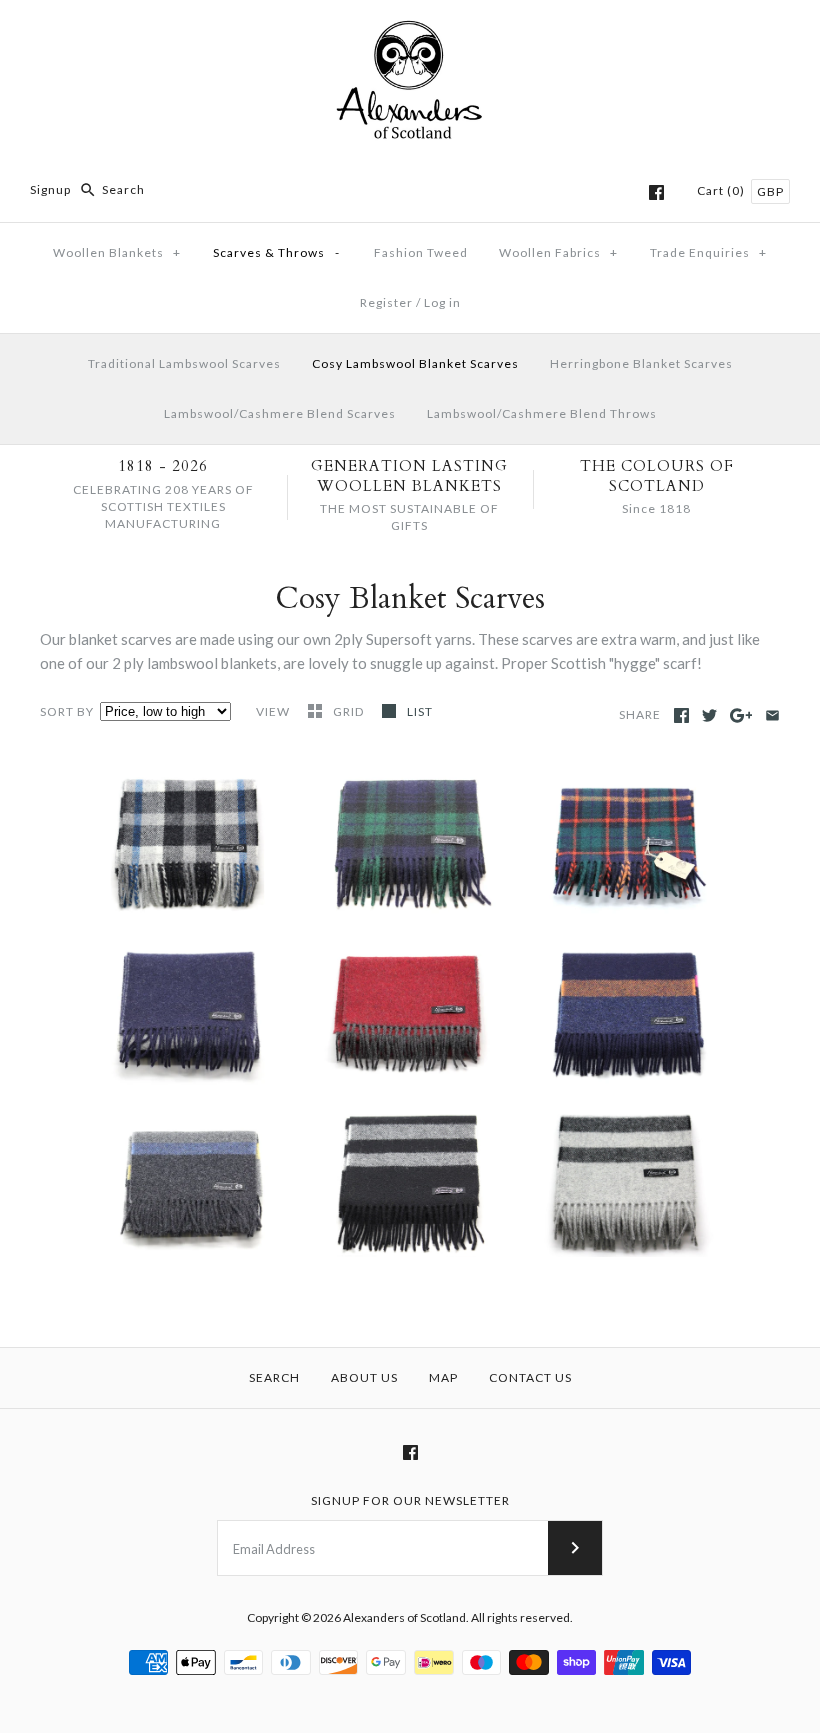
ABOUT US (364, 1377)
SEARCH (274, 1377)
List (420, 711)
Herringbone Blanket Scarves (641, 363)
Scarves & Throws (277, 252)
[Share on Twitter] (709, 715)
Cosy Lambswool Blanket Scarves (415, 363)
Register (386, 302)
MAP (443, 1377)
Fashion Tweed (421, 252)
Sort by (67, 711)
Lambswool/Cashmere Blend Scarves (280, 413)
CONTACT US (530, 1377)
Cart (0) (722, 190)
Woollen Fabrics (558, 252)
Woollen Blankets (117, 252)
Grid (350, 711)
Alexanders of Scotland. (407, 1617)
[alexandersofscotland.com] (410, 32)
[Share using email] (772, 715)
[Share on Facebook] (681, 715)
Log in (442, 302)
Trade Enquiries (708, 252)
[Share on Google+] (741, 715)
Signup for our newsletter (410, 1500)
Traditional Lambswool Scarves (184, 363)
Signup (50, 189)
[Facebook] (656, 192)
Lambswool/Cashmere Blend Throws (542, 413)
